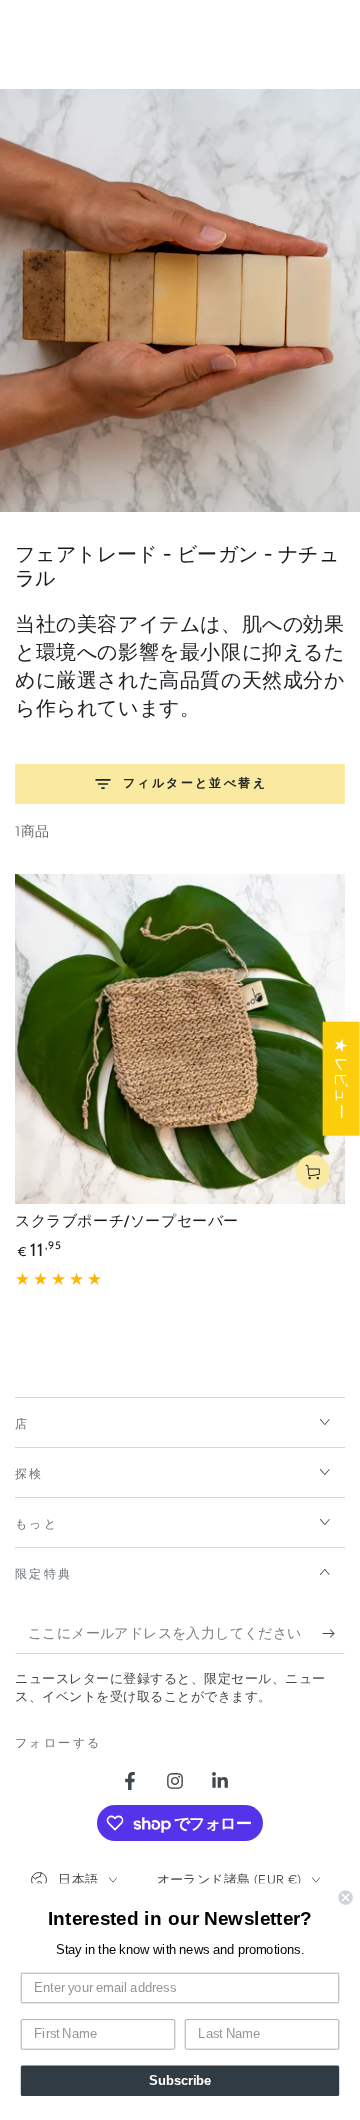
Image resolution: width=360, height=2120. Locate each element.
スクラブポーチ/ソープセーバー (127, 1221)
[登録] (333, 1634)
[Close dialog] (346, 1898)
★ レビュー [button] (341, 1079)
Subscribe (180, 2081)
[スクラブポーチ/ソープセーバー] (180, 1039)
